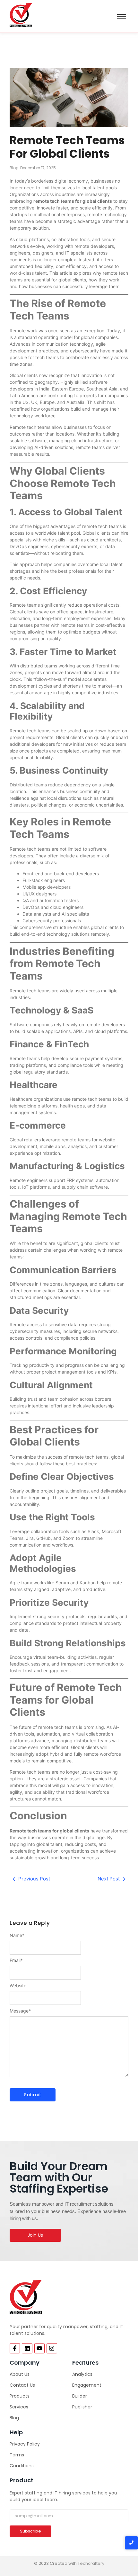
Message (20, 2011)
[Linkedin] (27, 2348)
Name (17, 1935)
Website (18, 1986)
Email (16, 1960)
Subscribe (30, 2531)
